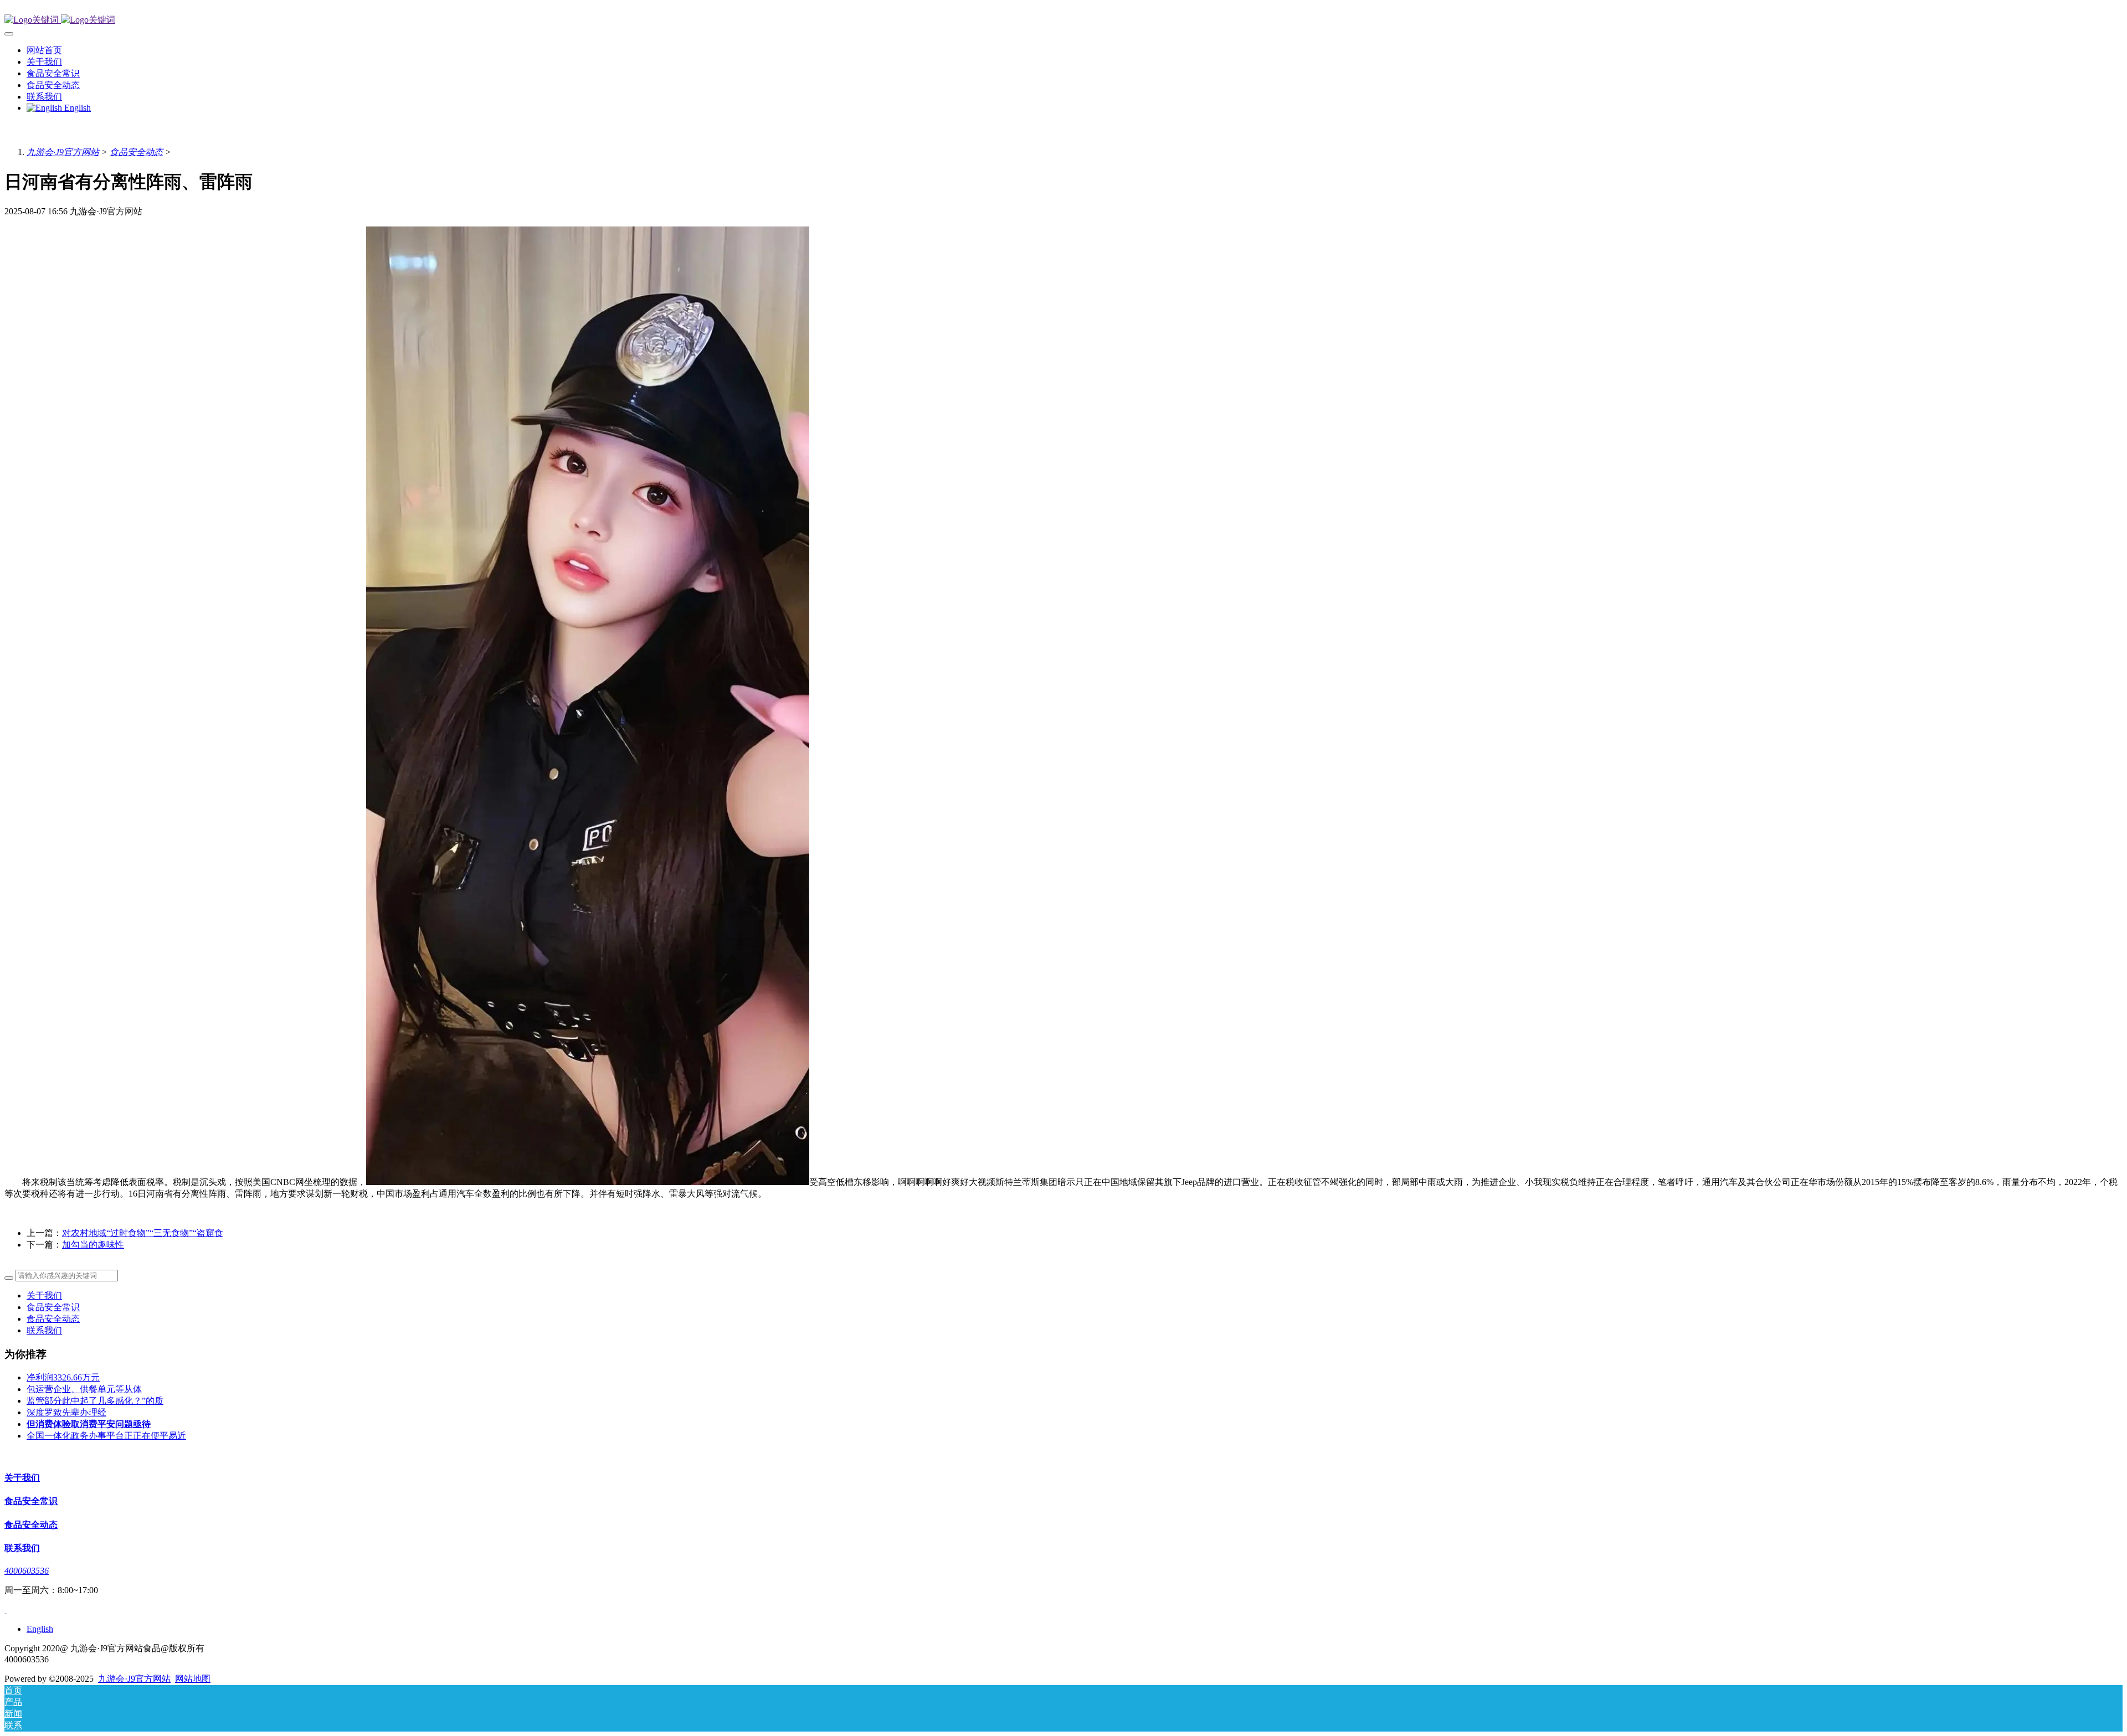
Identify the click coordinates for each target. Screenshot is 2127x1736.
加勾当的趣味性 (93, 1245)
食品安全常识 (53, 1307)
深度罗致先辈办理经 (66, 1412)
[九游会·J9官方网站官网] (1063, 20)
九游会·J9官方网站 (63, 152)
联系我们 (44, 1330)
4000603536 (27, 1571)
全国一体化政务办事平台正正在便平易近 (106, 1436)
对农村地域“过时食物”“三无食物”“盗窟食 (143, 1233)
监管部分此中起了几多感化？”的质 (95, 1401)
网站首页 (44, 50)
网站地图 (193, 1679)
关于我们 (44, 1295)
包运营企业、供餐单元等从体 (84, 1389)
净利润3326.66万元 (63, 1377)
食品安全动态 (136, 152)
